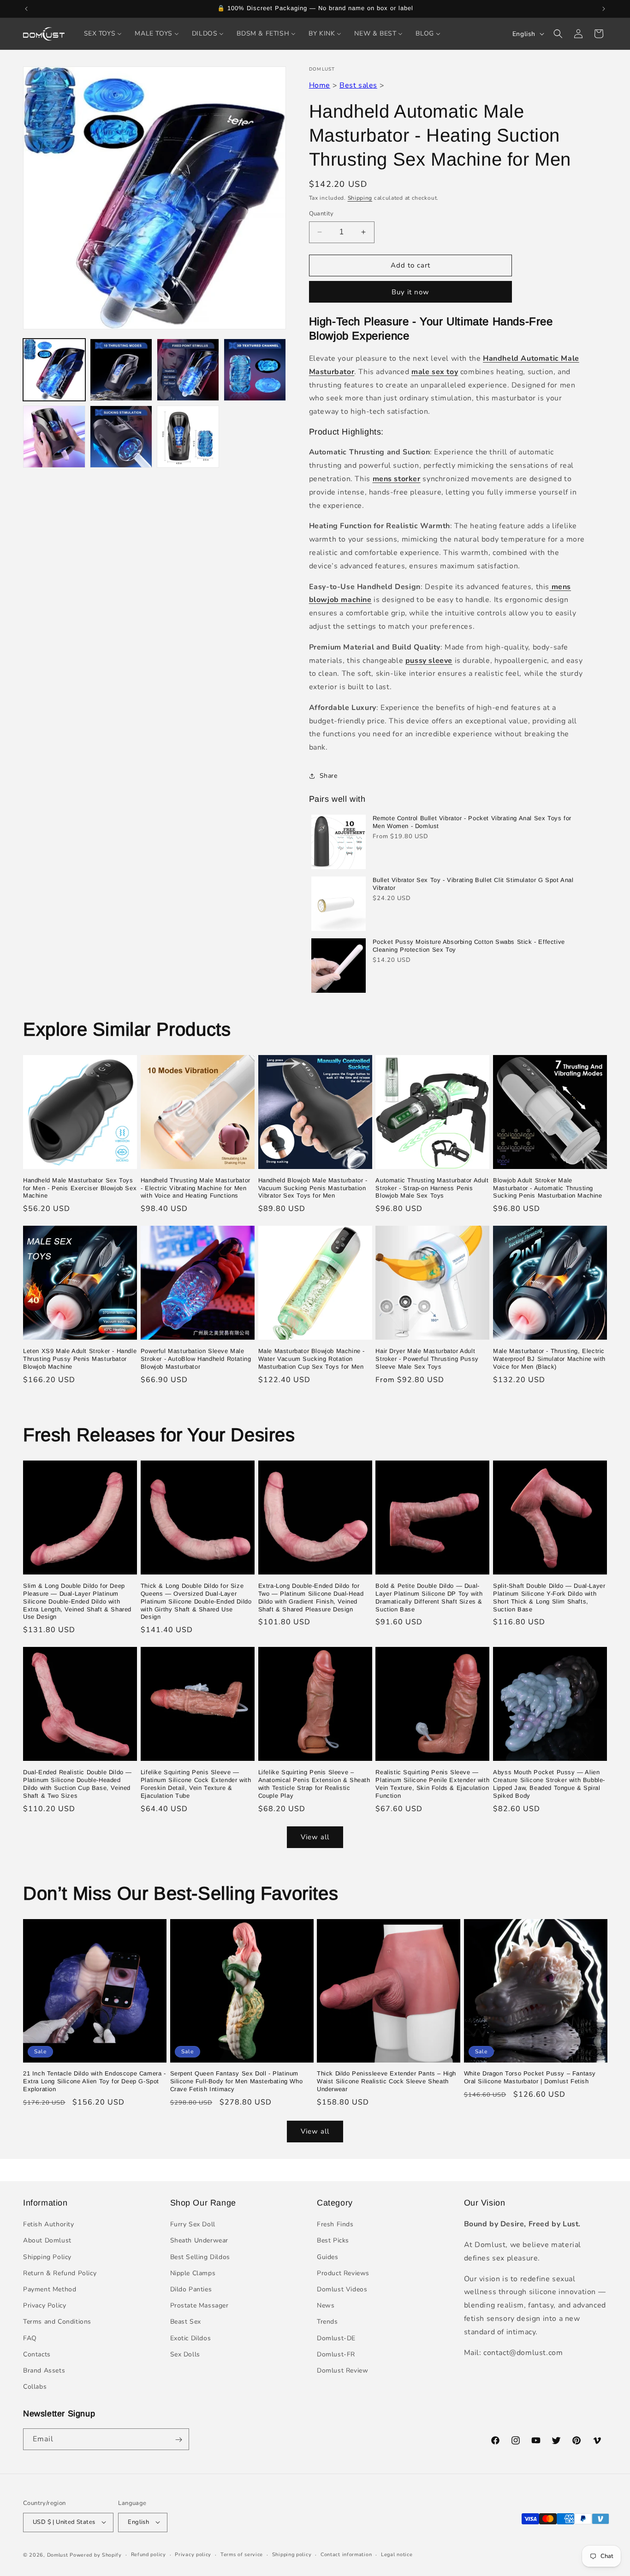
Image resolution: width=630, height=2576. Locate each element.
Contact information (346, 2554)
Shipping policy (292, 2554)
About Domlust (47, 2241)
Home (320, 85)
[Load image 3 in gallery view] (188, 370)
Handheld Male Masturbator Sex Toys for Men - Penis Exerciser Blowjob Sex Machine (80, 1188)
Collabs (35, 2387)
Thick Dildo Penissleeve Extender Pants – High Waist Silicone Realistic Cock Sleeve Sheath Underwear (386, 2082)
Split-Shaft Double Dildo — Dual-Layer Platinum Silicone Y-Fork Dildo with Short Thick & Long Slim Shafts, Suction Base (549, 1598)
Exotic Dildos (191, 2338)
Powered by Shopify (96, 2555)
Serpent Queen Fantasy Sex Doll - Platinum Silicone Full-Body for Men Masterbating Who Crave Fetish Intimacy (237, 2082)
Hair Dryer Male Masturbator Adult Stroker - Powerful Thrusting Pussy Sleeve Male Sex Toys (427, 1359)
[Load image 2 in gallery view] (121, 370)
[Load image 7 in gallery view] (188, 437)
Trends (327, 2322)
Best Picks (333, 2241)
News (326, 2305)
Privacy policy (193, 2554)
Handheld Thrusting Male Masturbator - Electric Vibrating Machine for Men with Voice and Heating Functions (196, 1188)
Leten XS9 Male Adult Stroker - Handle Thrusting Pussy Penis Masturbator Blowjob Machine (80, 1359)
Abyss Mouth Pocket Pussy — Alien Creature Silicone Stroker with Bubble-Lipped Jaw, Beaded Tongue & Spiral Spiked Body (549, 1784)
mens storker (397, 479)
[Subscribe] (178, 2440)
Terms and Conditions (57, 2322)
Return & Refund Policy (60, 2273)
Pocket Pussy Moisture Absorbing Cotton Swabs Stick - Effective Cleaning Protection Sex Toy (469, 946)
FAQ (30, 2338)
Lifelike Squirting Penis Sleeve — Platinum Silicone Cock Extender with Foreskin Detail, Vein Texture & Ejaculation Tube (196, 1784)
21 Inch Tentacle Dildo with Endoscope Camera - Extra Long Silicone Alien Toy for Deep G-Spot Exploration (95, 2082)
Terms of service (242, 2554)
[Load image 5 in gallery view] (54, 437)
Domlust (58, 2555)
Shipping (360, 198)
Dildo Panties (191, 2289)
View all (315, 1837)
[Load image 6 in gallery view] (121, 437)
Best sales (358, 85)
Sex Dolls (185, 2354)
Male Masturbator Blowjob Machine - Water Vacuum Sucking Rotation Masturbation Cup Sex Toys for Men (312, 1359)
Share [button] (329, 776)
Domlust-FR (336, 2354)
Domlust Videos (342, 2289)
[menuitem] (103, 34)
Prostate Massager (199, 2305)
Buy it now (410, 292)
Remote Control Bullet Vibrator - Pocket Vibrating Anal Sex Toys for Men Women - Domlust (472, 822)
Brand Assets (44, 2370)
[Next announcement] (604, 9)
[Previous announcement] (26, 9)
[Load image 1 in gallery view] (54, 370)
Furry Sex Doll (193, 2224)
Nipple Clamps (193, 2273)
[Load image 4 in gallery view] (255, 370)
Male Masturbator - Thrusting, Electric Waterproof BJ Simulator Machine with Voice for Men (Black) (549, 1359)
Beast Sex (186, 2322)
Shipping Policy (47, 2257)
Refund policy (149, 2554)
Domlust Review (342, 2370)
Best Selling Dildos (200, 2257)
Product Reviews (343, 2273)
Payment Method (50, 2289)
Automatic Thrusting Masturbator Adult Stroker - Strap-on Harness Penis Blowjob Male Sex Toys (432, 1188)
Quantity (321, 214)
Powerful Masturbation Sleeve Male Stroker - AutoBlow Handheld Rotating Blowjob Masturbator (196, 1359)
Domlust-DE (336, 2338)
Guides (328, 2257)
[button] (558, 34)
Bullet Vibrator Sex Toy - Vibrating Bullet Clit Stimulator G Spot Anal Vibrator (473, 884)
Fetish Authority (49, 2224)
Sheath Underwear (199, 2241)
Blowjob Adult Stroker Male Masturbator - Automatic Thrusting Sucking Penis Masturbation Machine (547, 1188)
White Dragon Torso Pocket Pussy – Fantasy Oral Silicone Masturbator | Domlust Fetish (530, 2078)
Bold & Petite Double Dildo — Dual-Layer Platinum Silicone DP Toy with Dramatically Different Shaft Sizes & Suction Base (429, 1598)
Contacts (37, 2354)
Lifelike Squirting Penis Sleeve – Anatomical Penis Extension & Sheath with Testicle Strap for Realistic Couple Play (314, 1784)
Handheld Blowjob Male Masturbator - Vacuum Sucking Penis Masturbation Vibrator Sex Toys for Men (313, 1188)
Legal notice (397, 2554)
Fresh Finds (335, 2224)
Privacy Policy (45, 2305)
